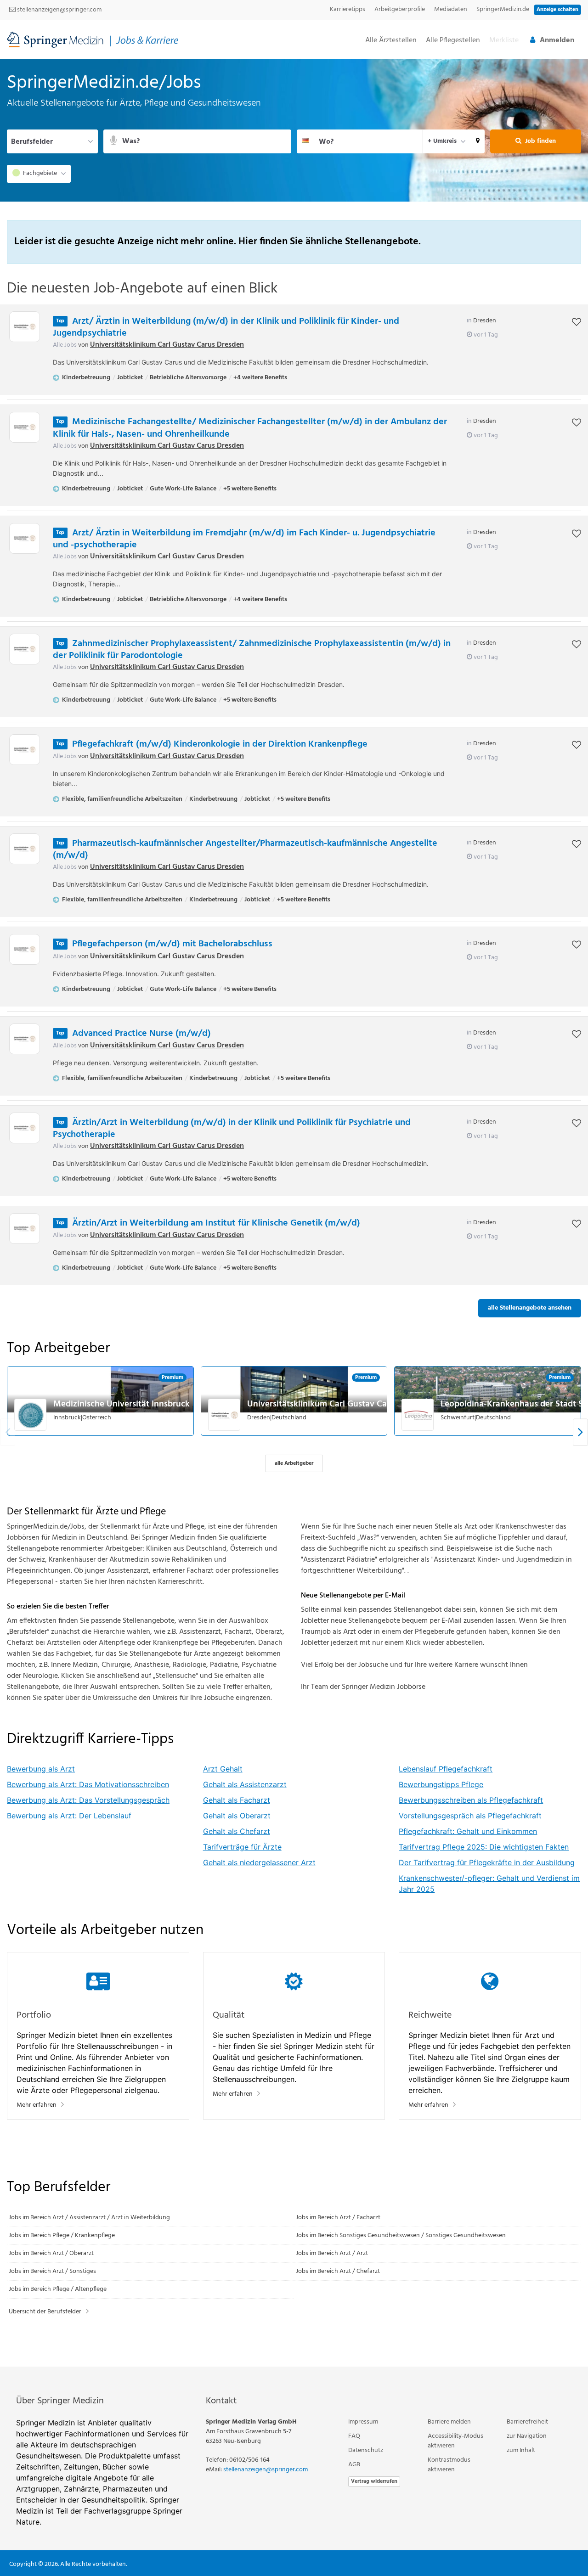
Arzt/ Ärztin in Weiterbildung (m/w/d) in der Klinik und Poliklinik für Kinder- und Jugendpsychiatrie (226, 327)
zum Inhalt (521, 2450)
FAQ (354, 2436)
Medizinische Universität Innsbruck (122, 1404)
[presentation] (580, 1432)
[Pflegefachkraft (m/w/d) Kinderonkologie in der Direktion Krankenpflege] (25, 750)
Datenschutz (366, 2450)
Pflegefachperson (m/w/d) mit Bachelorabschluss (172, 944)
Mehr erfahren (37, 2105)
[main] (294, 1213)
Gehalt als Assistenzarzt (245, 1784)
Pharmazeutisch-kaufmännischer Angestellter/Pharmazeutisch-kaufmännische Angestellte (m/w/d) (245, 849)
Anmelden (557, 40)
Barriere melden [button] (449, 2422)
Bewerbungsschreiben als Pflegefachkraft (471, 1800)
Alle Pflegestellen (453, 41)
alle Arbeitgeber (294, 1463)
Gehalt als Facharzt (237, 1800)
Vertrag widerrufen (374, 2481)
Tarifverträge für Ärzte (242, 1847)
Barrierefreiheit (527, 2422)
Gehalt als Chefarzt (237, 1831)
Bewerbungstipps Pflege (441, 1784)
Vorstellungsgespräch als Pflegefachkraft (470, 1816)
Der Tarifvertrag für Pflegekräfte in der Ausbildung (487, 1862)
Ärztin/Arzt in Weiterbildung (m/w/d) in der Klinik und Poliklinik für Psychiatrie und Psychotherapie (232, 1129)
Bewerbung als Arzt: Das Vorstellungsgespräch (88, 1800)
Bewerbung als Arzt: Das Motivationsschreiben (88, 1784)
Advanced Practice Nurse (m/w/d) (141, 1034)
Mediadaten (451, 9)
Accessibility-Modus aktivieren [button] (455, 2441)
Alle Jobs (65, 345)
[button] (478, 141)
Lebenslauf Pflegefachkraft (446, 1769)
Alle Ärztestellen (391, 41)
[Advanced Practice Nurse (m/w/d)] (25, 1039)
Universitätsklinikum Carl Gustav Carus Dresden (167, 345)
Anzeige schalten (557, 10)
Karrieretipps (348, 9)
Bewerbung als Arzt (41, 1769)
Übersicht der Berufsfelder (45, 2312)
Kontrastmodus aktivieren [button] (449, 2465)
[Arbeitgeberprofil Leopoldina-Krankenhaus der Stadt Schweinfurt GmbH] (418, 1415)
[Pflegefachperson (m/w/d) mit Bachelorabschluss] (25, 949)
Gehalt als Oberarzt (237, 1816)
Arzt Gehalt (223, 1769)
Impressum (363, 2422)
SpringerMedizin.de (503, 9)
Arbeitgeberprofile (400, 9)
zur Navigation (527, 2436)
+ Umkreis (442, 141)
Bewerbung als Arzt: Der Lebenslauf (69, 1816)
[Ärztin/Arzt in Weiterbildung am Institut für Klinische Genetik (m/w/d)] (25, 1229)
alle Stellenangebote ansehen (530, 1308)
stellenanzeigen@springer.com (59, 10)
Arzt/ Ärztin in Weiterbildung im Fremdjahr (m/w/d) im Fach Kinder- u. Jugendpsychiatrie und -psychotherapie (244, 539)
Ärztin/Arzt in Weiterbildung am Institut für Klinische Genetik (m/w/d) (216, 1223)
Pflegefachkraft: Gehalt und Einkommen (468, 1831)
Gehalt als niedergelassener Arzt (259, 1862)
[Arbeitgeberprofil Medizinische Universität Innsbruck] (31, 1415)
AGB (354, 2465)
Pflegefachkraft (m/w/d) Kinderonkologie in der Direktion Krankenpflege (220, 744)
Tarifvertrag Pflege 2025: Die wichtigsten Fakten (484, 1847)
